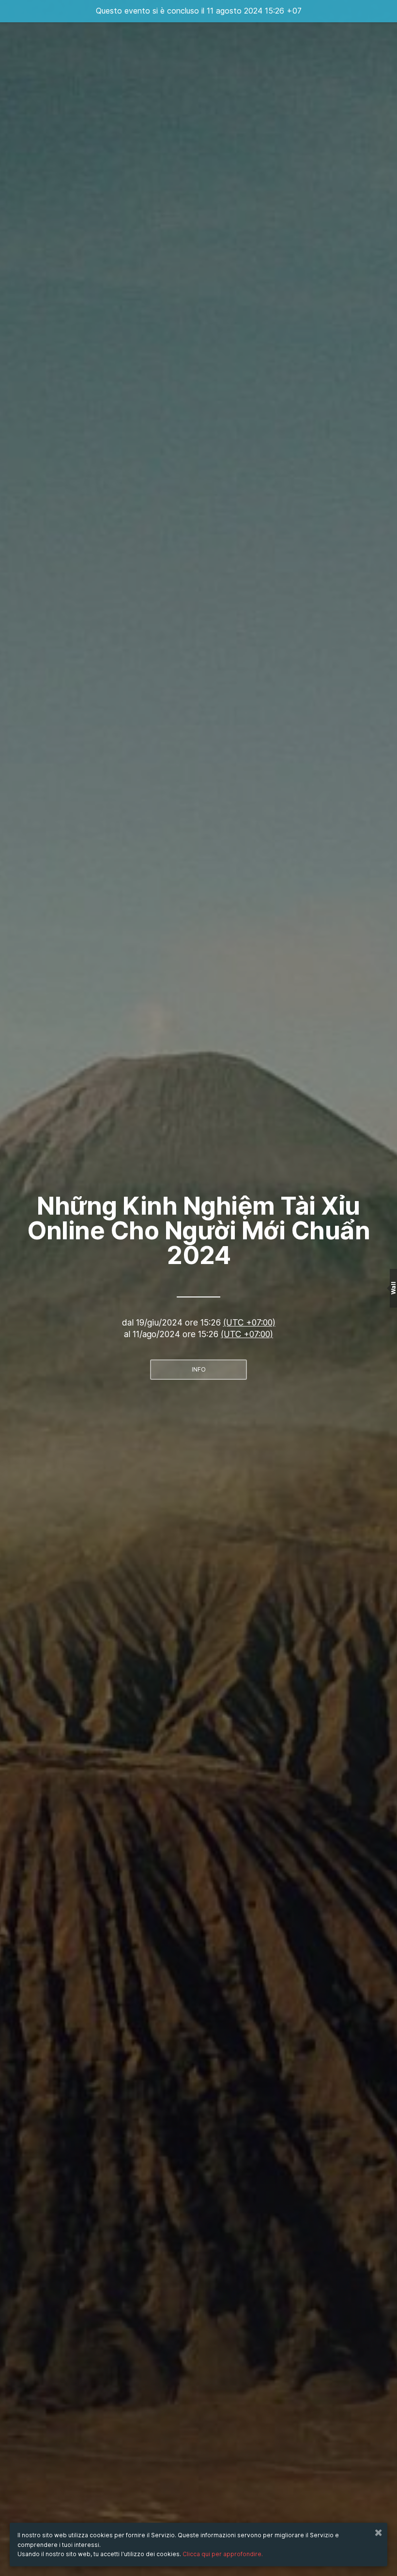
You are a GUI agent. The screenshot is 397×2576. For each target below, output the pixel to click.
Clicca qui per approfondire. (223, 2554)
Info (199, 1369)
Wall (393, 1288)
